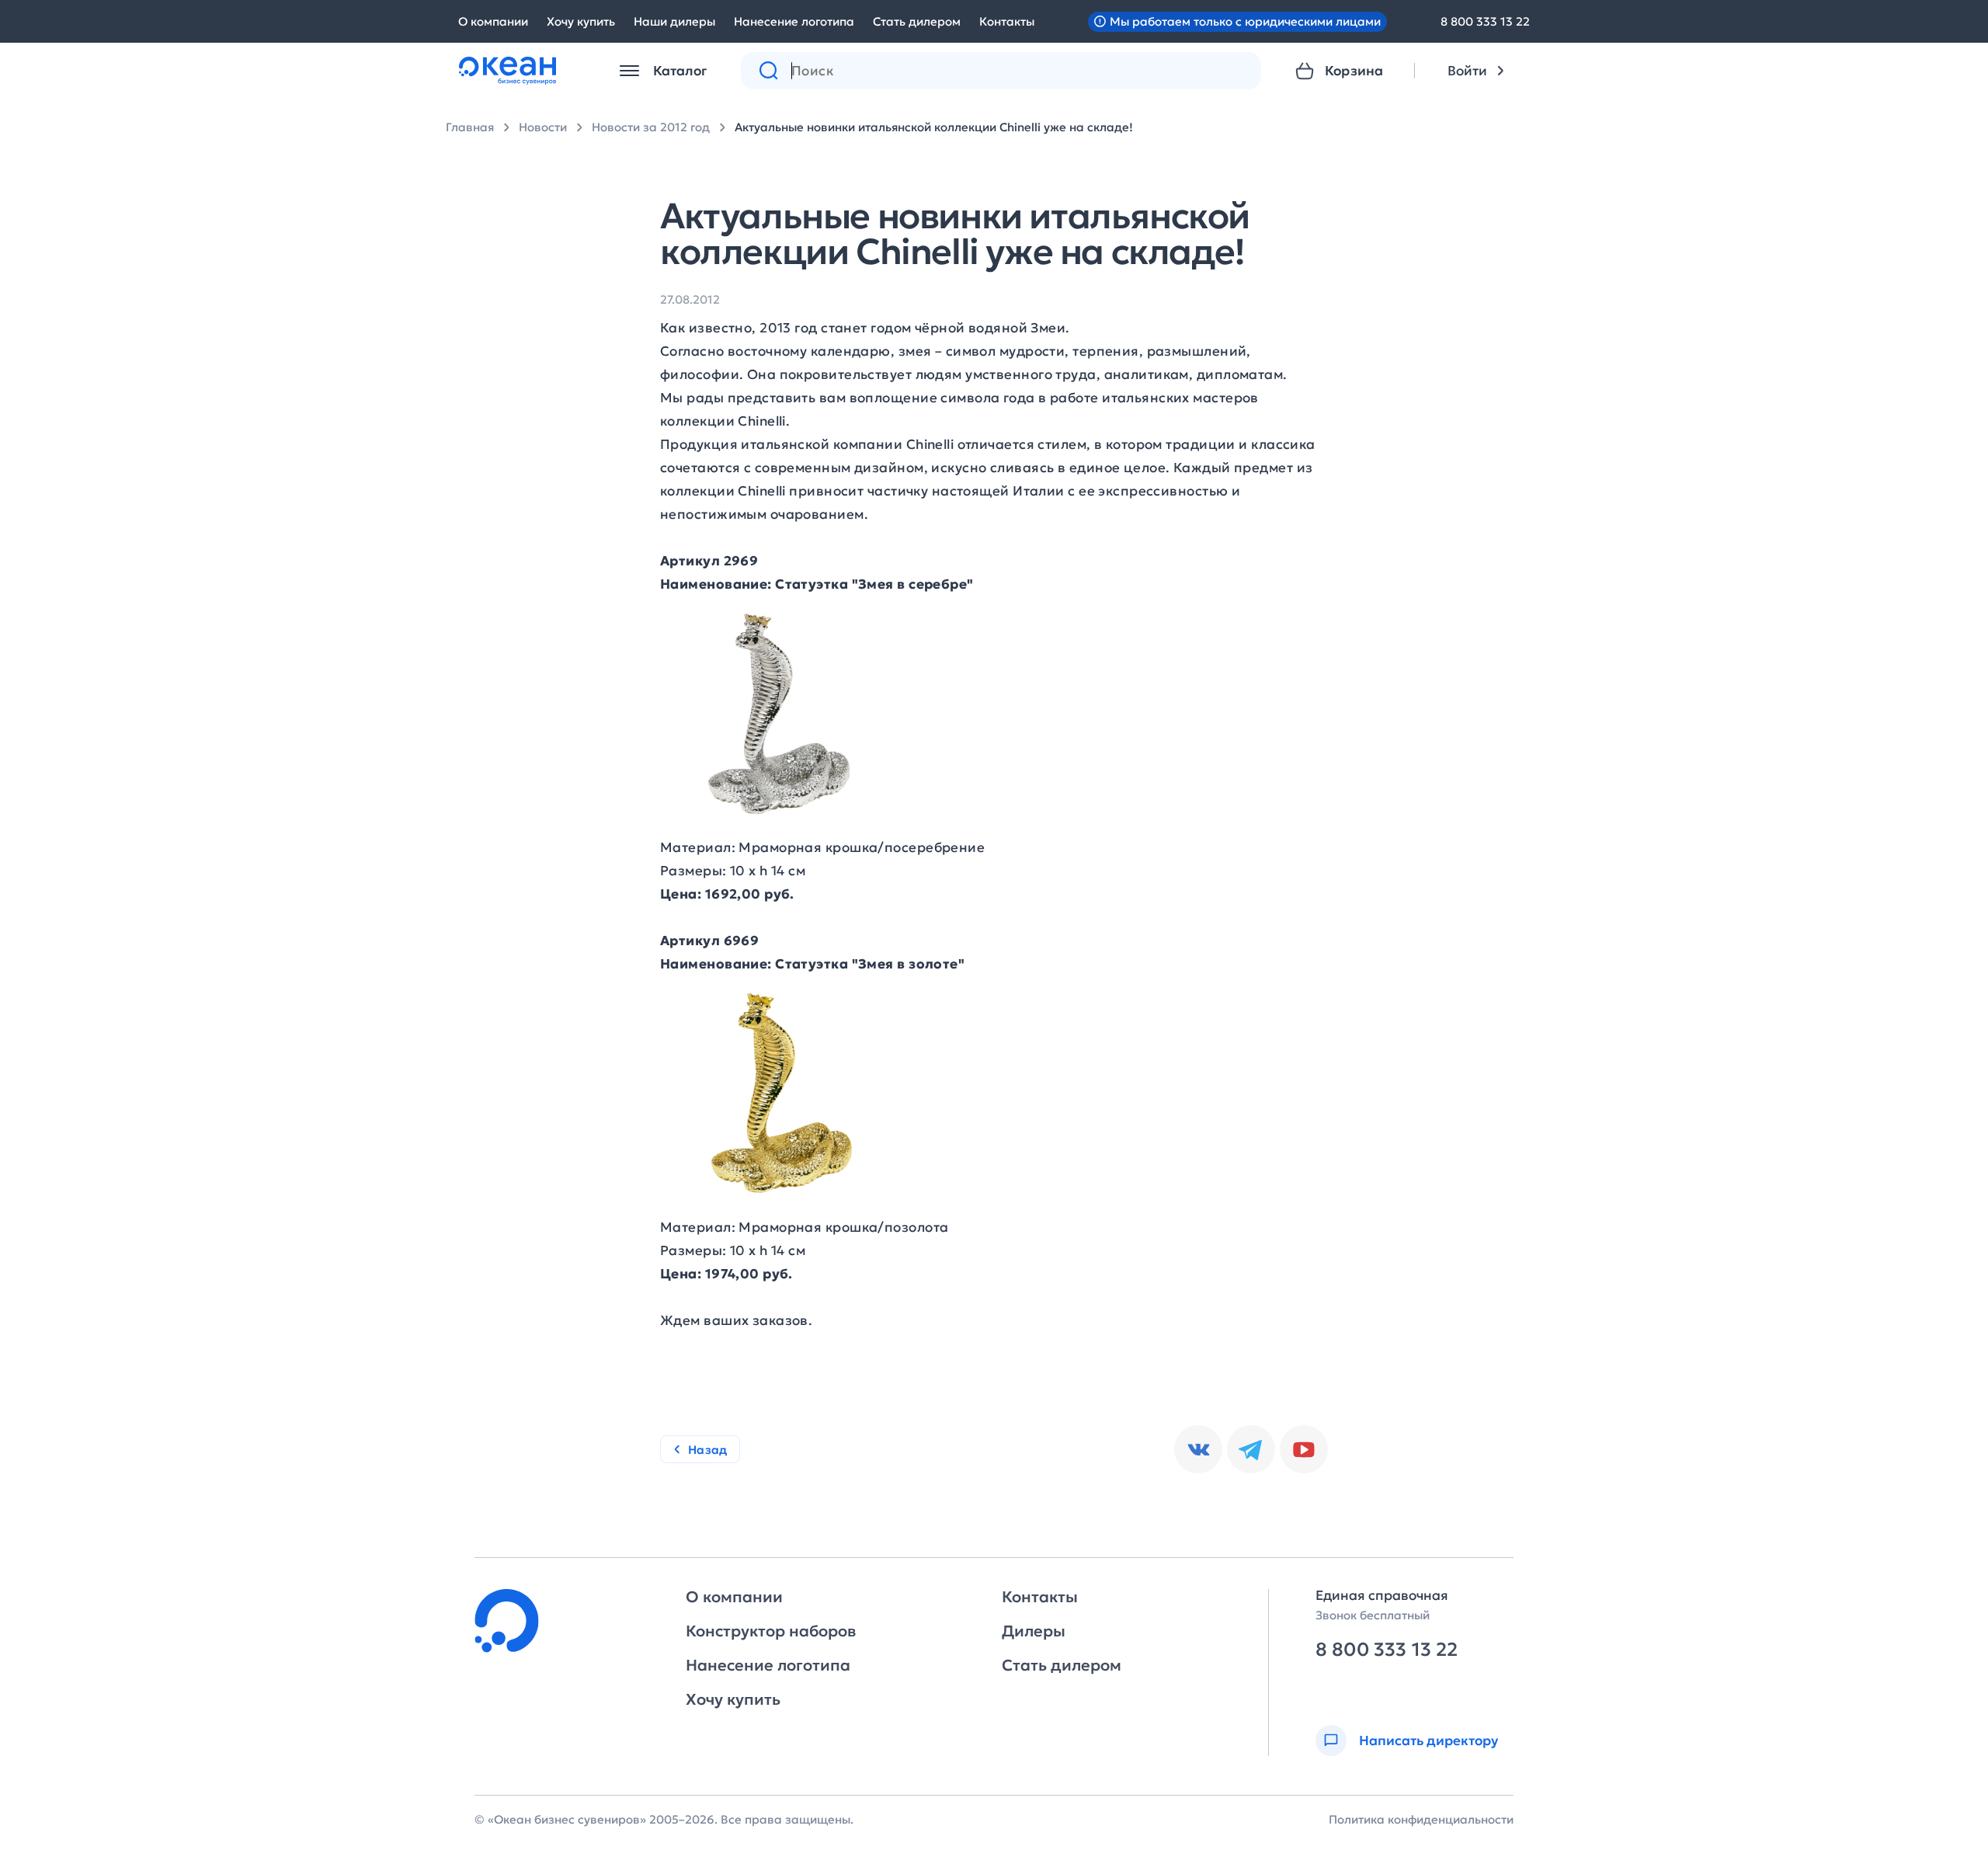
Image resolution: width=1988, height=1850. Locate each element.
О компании (493, 21)
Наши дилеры (674, 21)
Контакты (1007, 21)
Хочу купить (581, 21)
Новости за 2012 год (651, 127)
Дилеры (1034, 1631)
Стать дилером (917, 21)
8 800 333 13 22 (1485, 21)
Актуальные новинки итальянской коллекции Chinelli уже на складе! (934, 127)
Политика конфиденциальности (1421, 1819)
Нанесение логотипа (794, 21)
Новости (543, 127)
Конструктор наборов (771, 1631)
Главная (470, 127)
